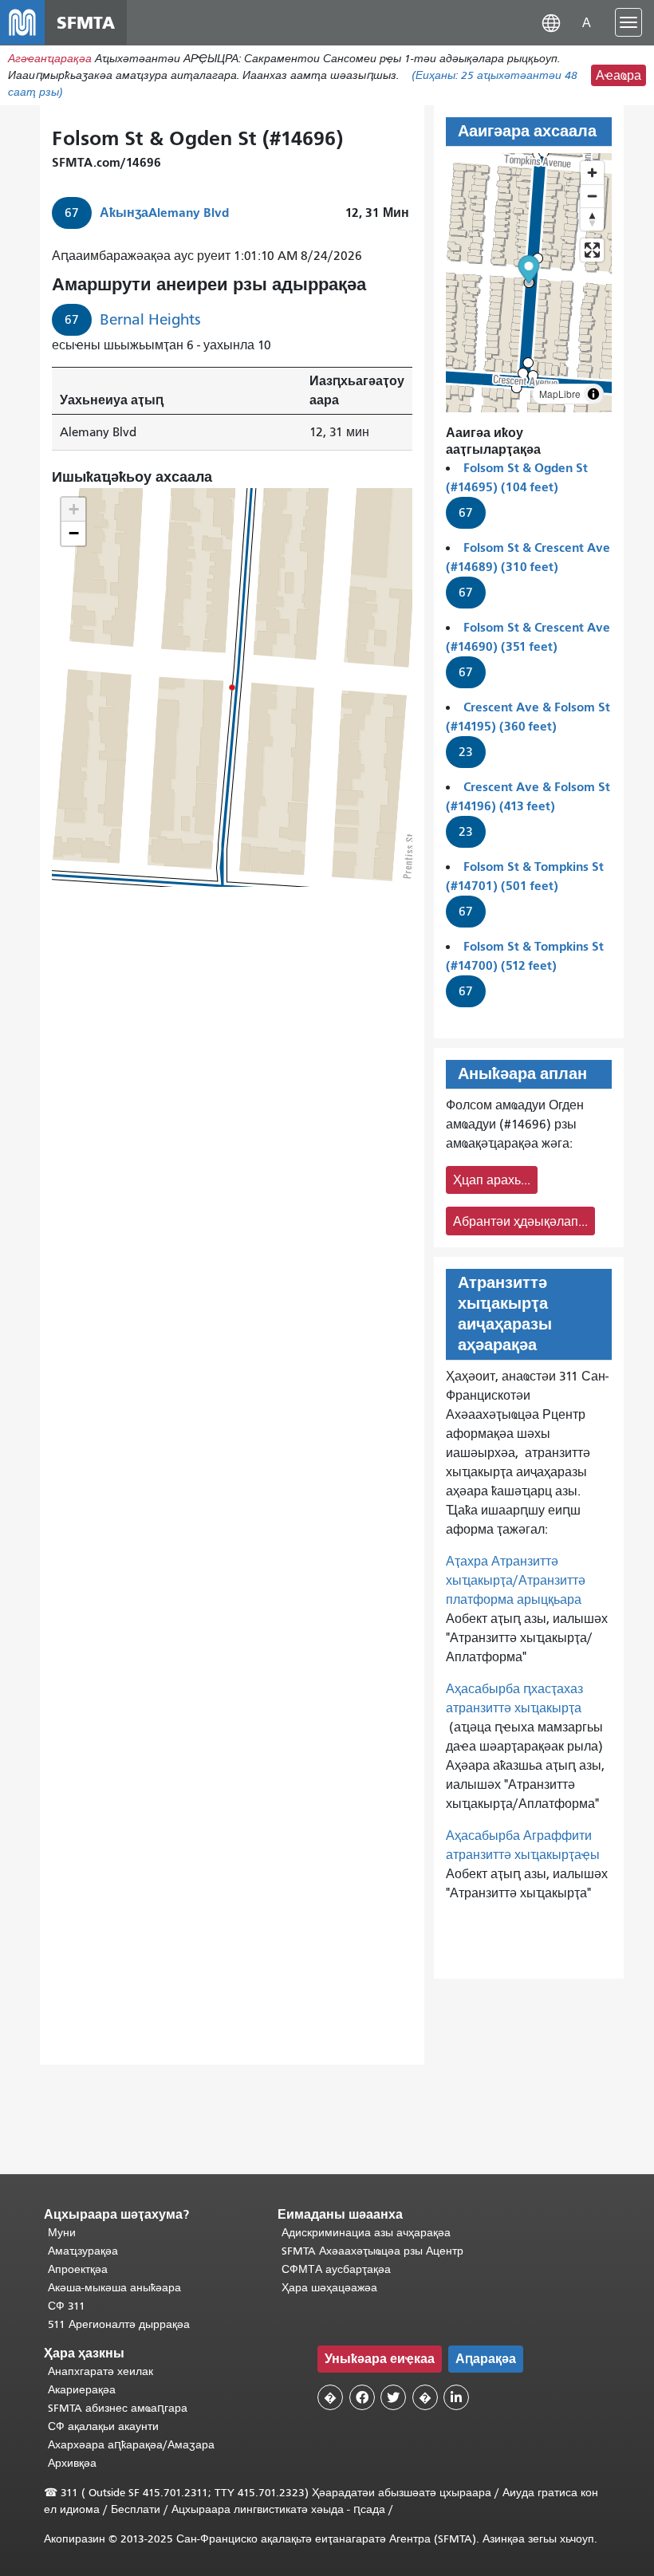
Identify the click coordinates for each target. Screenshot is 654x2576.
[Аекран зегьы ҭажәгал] (592, 250)
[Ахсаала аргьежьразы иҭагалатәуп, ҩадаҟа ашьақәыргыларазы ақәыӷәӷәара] (592, 219)
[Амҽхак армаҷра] (592, 196)
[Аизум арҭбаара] (592, 173)
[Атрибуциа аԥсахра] (593, 394)
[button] (551, 22)
